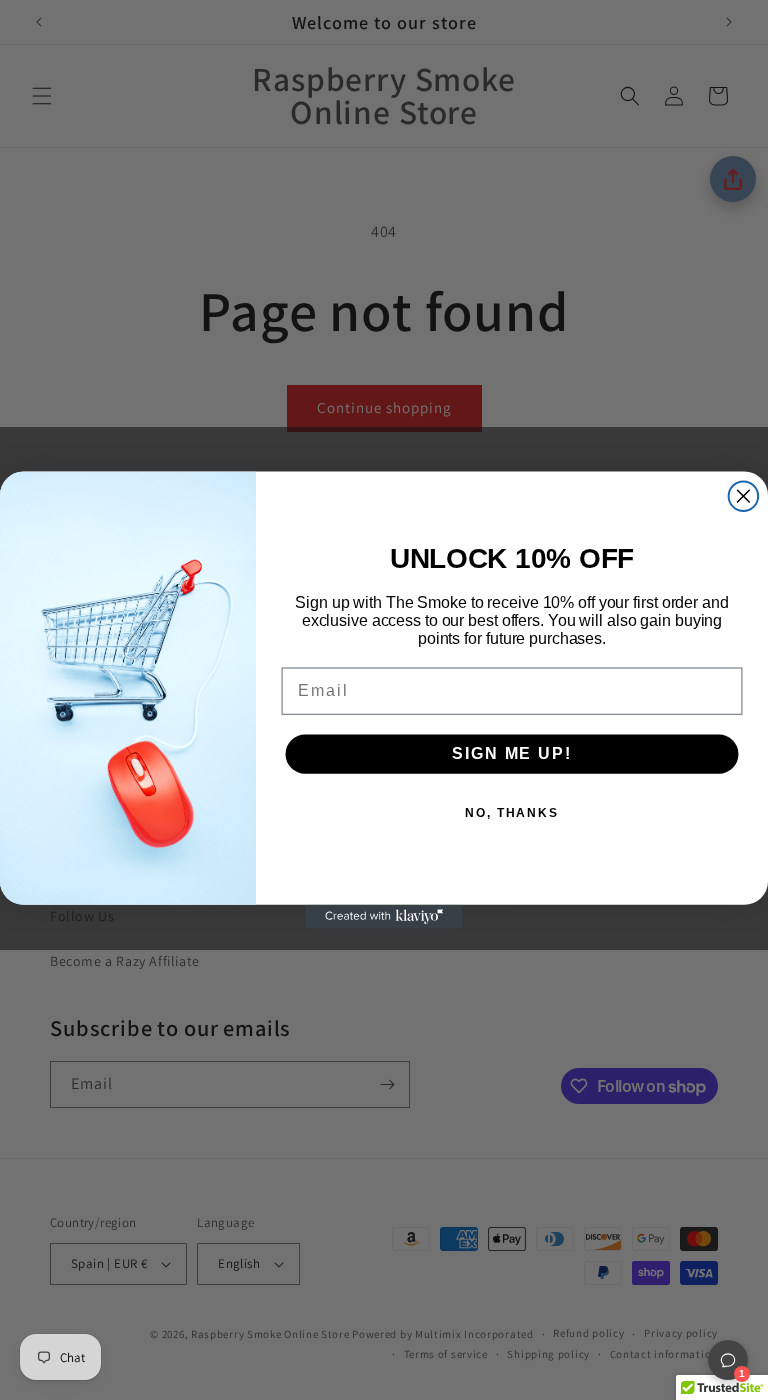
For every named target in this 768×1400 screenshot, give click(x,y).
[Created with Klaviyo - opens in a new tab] (384, 917)
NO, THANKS (512, 813)
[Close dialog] (744, 496)
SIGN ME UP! (511, 753)
